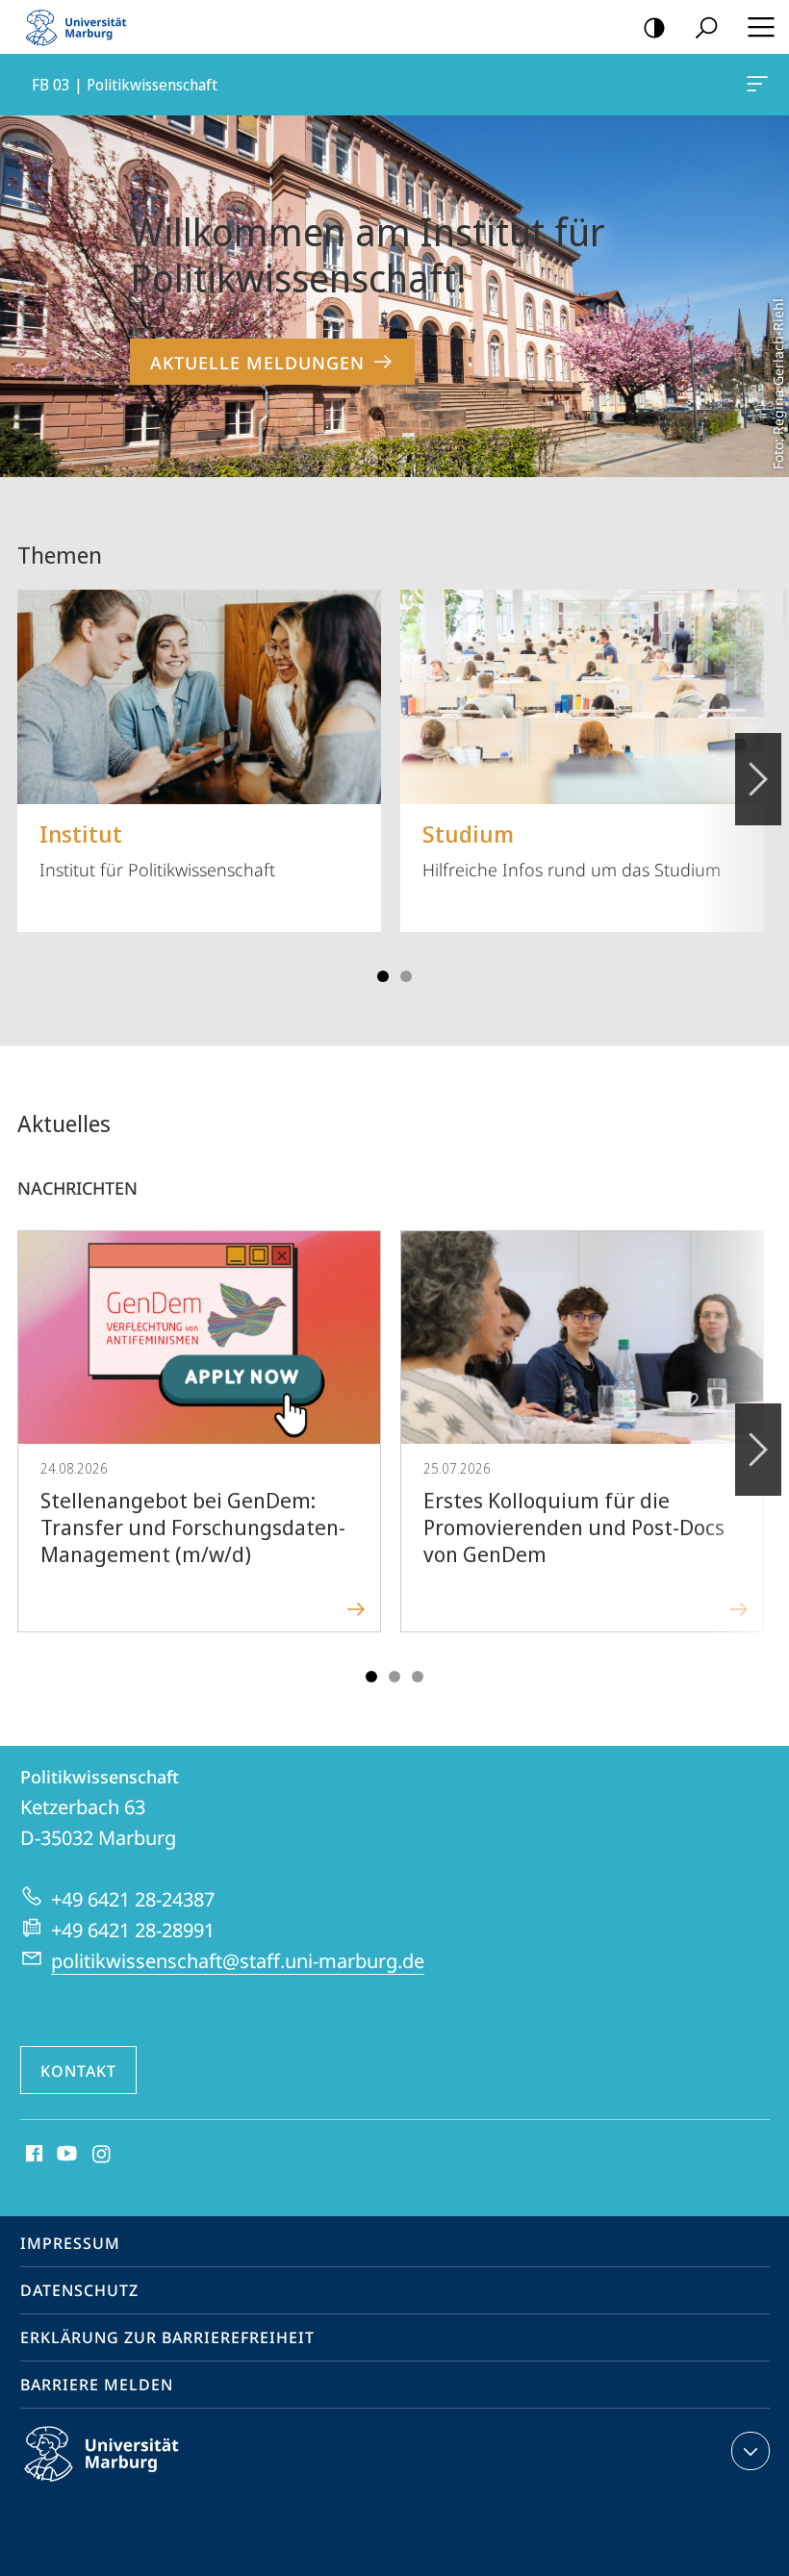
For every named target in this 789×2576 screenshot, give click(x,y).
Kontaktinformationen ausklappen (751, 2451)
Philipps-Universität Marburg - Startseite (82, 27)
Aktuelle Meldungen (257, 363)
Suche (706, 27)
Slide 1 (383, 976)
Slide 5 (418, 1677)
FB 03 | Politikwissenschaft (761, 85)
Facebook (32, 2155)
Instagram (102, 2155)
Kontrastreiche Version (654, 27)
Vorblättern (758, 779)
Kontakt (78, 2071)
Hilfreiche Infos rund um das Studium (572, 849)
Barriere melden (97, 2385)
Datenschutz (79, 2290)
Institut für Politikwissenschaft (157, 849)
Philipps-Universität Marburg (135, 2485)
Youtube (65, 2155)
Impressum (70, 2243)
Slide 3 (406, 976)
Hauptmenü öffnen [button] (761, 27)
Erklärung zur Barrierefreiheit (167, 2337)
